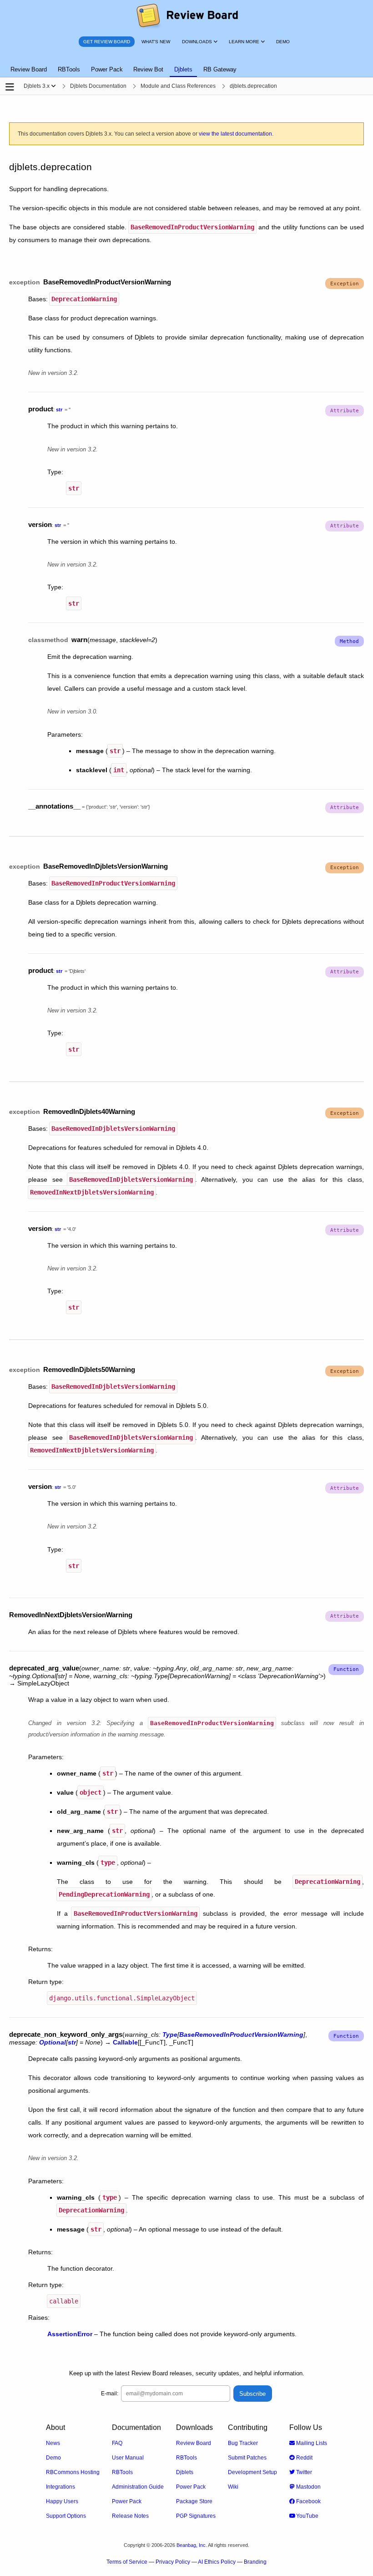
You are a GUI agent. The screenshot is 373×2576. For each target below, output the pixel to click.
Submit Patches (247, 2458)
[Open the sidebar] (10, 87)
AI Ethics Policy (217, 2562)
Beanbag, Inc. (192, 2545)
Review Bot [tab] (148, 69)
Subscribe (252, 2394)
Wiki (233, 2487)
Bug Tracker (243, 2443)
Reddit (304, 2458)
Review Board (194, 2443)
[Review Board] (187, 16)
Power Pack (127, 2501)
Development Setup (252, 2472)
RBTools (122, 2472)
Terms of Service (127, 2562)
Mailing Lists (311, 2443)
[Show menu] (53, 86)
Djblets (185, 2472)
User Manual (128, 2458)
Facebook (308, 2501)
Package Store (194, 2501)
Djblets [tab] (183, 69)
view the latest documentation (235, 134)
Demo (53, 2458)
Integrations (60, 2487)
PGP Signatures (196, 2516)
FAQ (117, 2443)
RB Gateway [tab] (220, 69)
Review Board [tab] (29, 69)
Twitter (303, 2472)
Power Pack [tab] (107, 69)
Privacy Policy (173, 2562)
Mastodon (308, 2487)
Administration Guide (138, 2487)
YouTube (307, 2516)
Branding (255, 2562)
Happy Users (62, 2501)
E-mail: (110, 2394)
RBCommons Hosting (73, 2472)
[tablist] (186, 64)
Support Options (66, 2516)
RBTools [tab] (69, 69)
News (53, 2443)
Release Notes (130, 2516)
